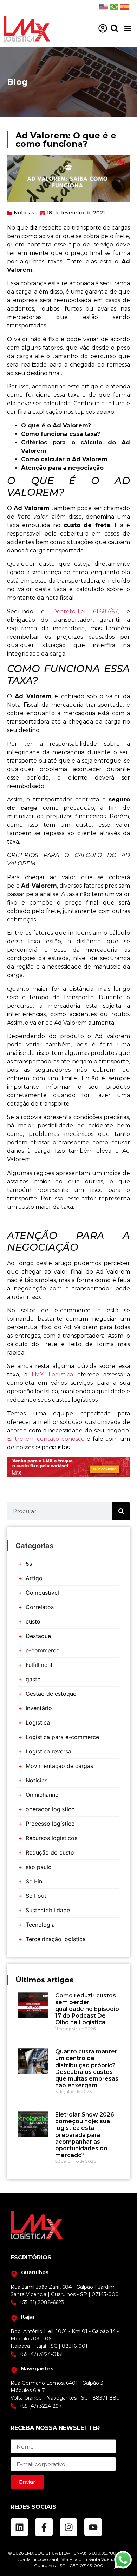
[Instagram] (68, 2527)
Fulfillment (39, 1665)
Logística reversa (48, 1751)
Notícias (24, 213)
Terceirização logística (56, 1939)
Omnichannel (43, 1795)
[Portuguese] (114, 6)
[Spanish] (125, 6)
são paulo (39, 1867)
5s (29, 1564)
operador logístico (50, 1809)
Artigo (34, 1578)
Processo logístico (50, 1824)
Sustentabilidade (48, 1910)
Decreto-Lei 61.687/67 (85, 611)
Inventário (39, 1708)
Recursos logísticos (51, 1838)
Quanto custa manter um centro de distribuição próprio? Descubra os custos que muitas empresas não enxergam (87, 2068)
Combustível (42, 1593)
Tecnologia (40, 1925)
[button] (128, 29)
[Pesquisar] (115, 29)
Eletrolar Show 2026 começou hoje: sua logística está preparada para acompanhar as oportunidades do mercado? (85, 2135)
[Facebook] (44, 2527)
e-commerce (43, 1650)
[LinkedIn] (19, 2527)
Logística (38, 1722)
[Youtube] (93, 2527)
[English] (104, 6)
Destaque (38, 1636)
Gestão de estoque (51, 1694)
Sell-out (36, 1896)
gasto (33, 1679)
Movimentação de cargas (59, 1766)
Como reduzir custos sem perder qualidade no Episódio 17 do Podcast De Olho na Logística (87, 2009)
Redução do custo (50, 1852)
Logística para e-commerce (62, 1737)
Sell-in (34, 1881)
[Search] (121, 1511)
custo (33, 1621)
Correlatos (40, 1607)
